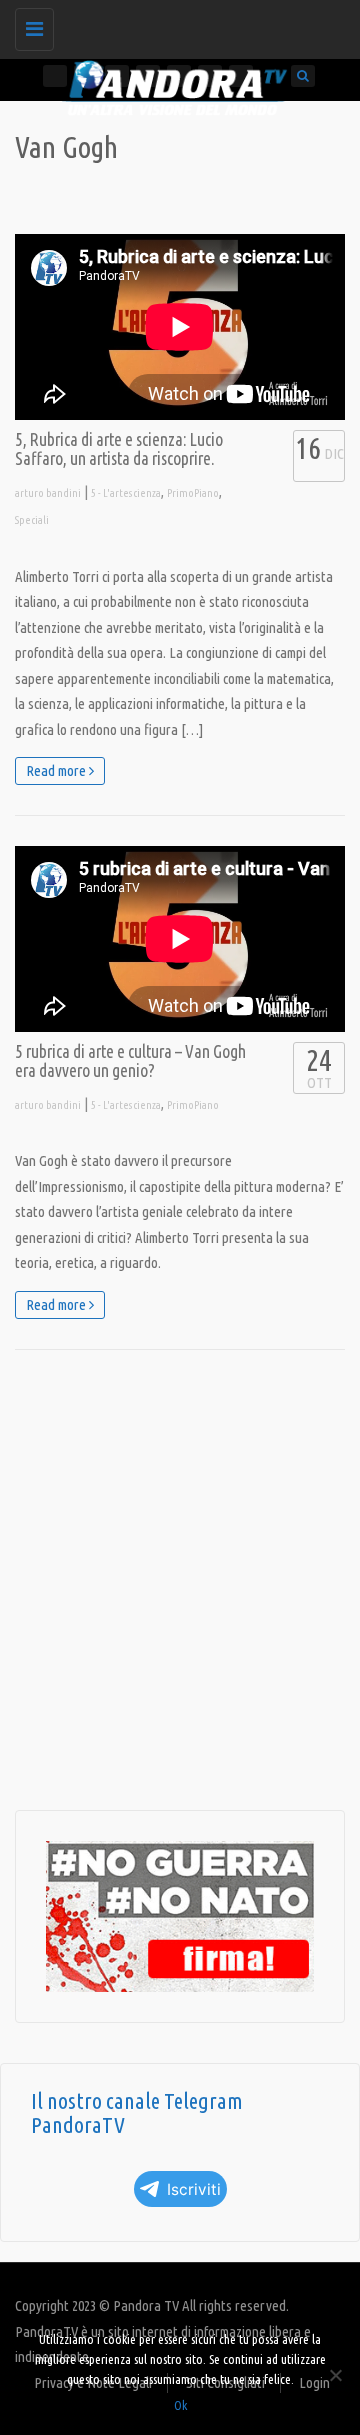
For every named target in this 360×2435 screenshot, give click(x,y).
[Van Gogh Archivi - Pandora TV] (175, 25)
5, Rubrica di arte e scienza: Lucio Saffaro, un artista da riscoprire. (119, 449)
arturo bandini (48, 493)
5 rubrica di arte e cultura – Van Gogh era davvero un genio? (130, 1061)
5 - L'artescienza (126, 493)
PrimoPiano (193, 493)
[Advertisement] (180, 1580)
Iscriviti (194, 2189)
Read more (57, 770)
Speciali (32, 520)
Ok (180, 2405)
